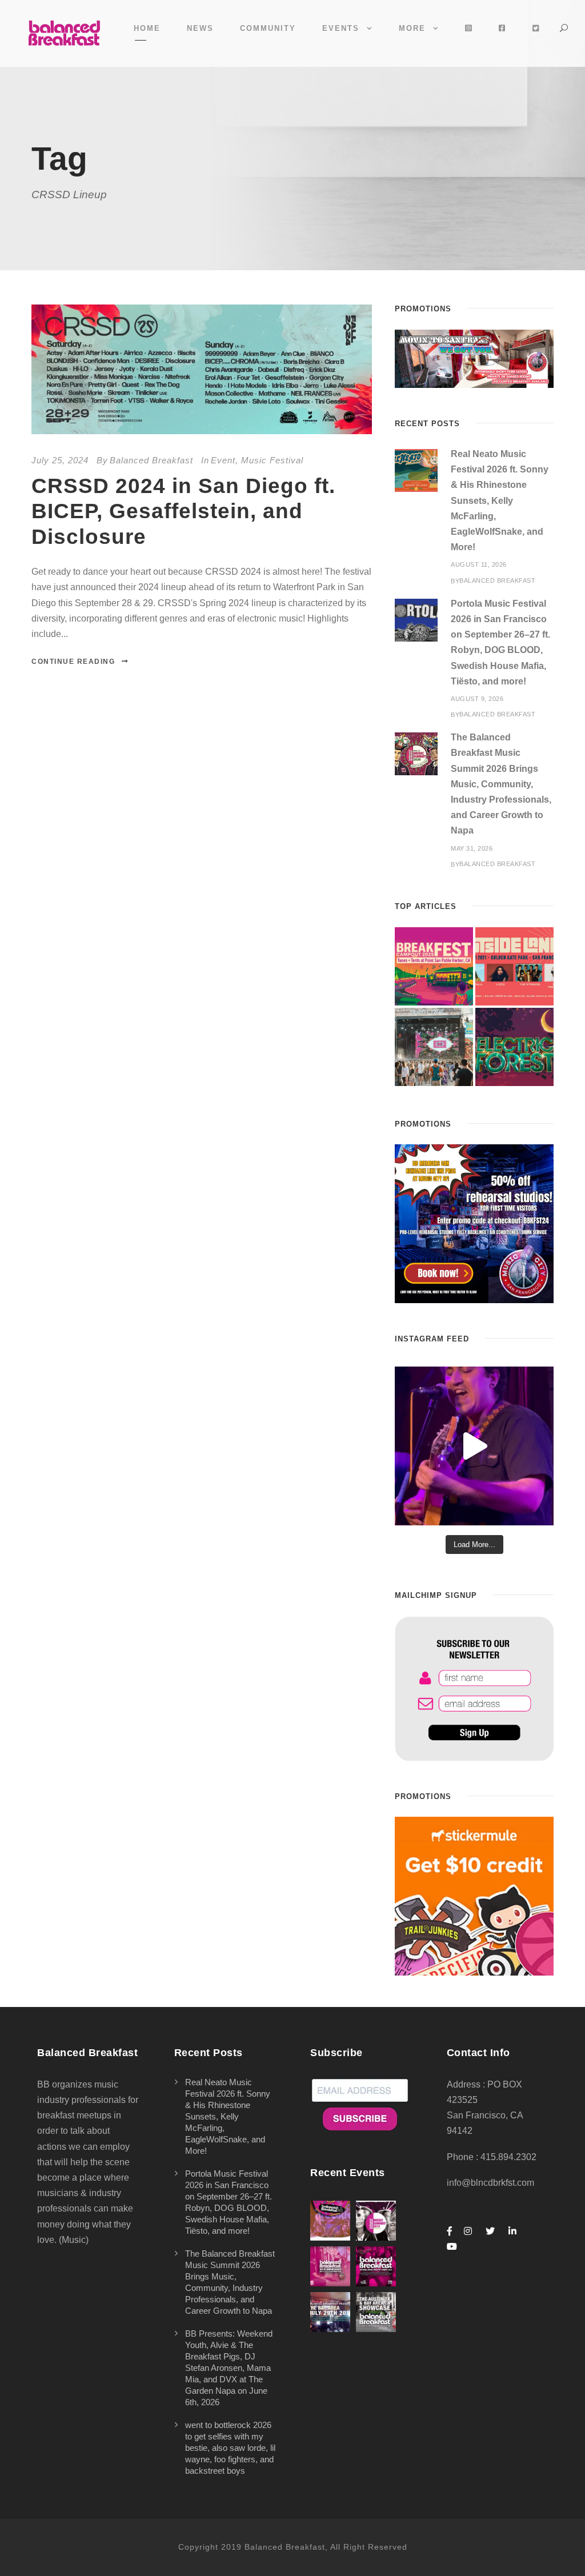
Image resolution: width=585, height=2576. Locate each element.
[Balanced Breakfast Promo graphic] (474, 1223)
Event (223, 460)
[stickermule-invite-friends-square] (474, 1896)
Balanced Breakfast (151, 460)
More (412, 28)
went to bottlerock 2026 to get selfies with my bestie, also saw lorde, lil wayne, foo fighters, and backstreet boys (230, 2448)
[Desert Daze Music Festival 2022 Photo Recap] (434, 1047)
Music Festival (272, 460)
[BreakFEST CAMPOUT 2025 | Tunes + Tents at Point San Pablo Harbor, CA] (434, 966)
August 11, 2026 (479, 564)
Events (341, 28)
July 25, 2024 (60, 460)
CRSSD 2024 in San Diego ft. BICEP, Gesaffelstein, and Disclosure (183, 511)
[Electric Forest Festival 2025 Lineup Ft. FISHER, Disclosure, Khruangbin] (514, 1047)
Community (268, 28)
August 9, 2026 (477, 699)
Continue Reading (73, 662)
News (200, 28)
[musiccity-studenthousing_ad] (474, 358)
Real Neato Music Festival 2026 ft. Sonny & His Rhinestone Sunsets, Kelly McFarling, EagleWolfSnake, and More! (500, 500)
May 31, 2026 (472, 848)
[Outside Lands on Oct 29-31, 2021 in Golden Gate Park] (514, 966)
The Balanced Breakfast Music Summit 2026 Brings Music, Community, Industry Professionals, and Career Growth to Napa (501, 784)
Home (147, 28)
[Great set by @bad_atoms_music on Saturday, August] (474, 1446)
